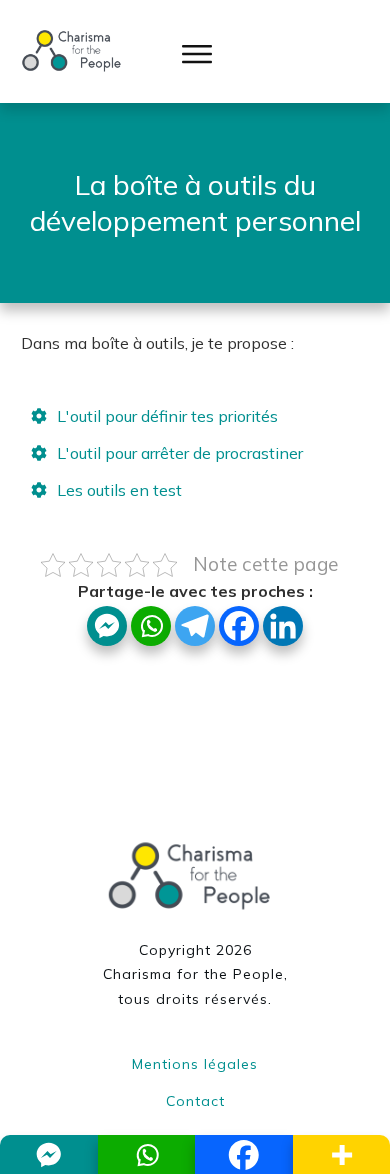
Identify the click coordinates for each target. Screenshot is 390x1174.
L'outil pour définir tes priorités (167, 416)
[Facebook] (239, 626)
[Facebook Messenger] (107, 626)
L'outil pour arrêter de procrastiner (180, 453)
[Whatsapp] (151, 626)
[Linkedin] (283, 626)
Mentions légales (195, 1064)
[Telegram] (195, 626)
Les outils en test (119, 490)
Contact (195, 1101)
